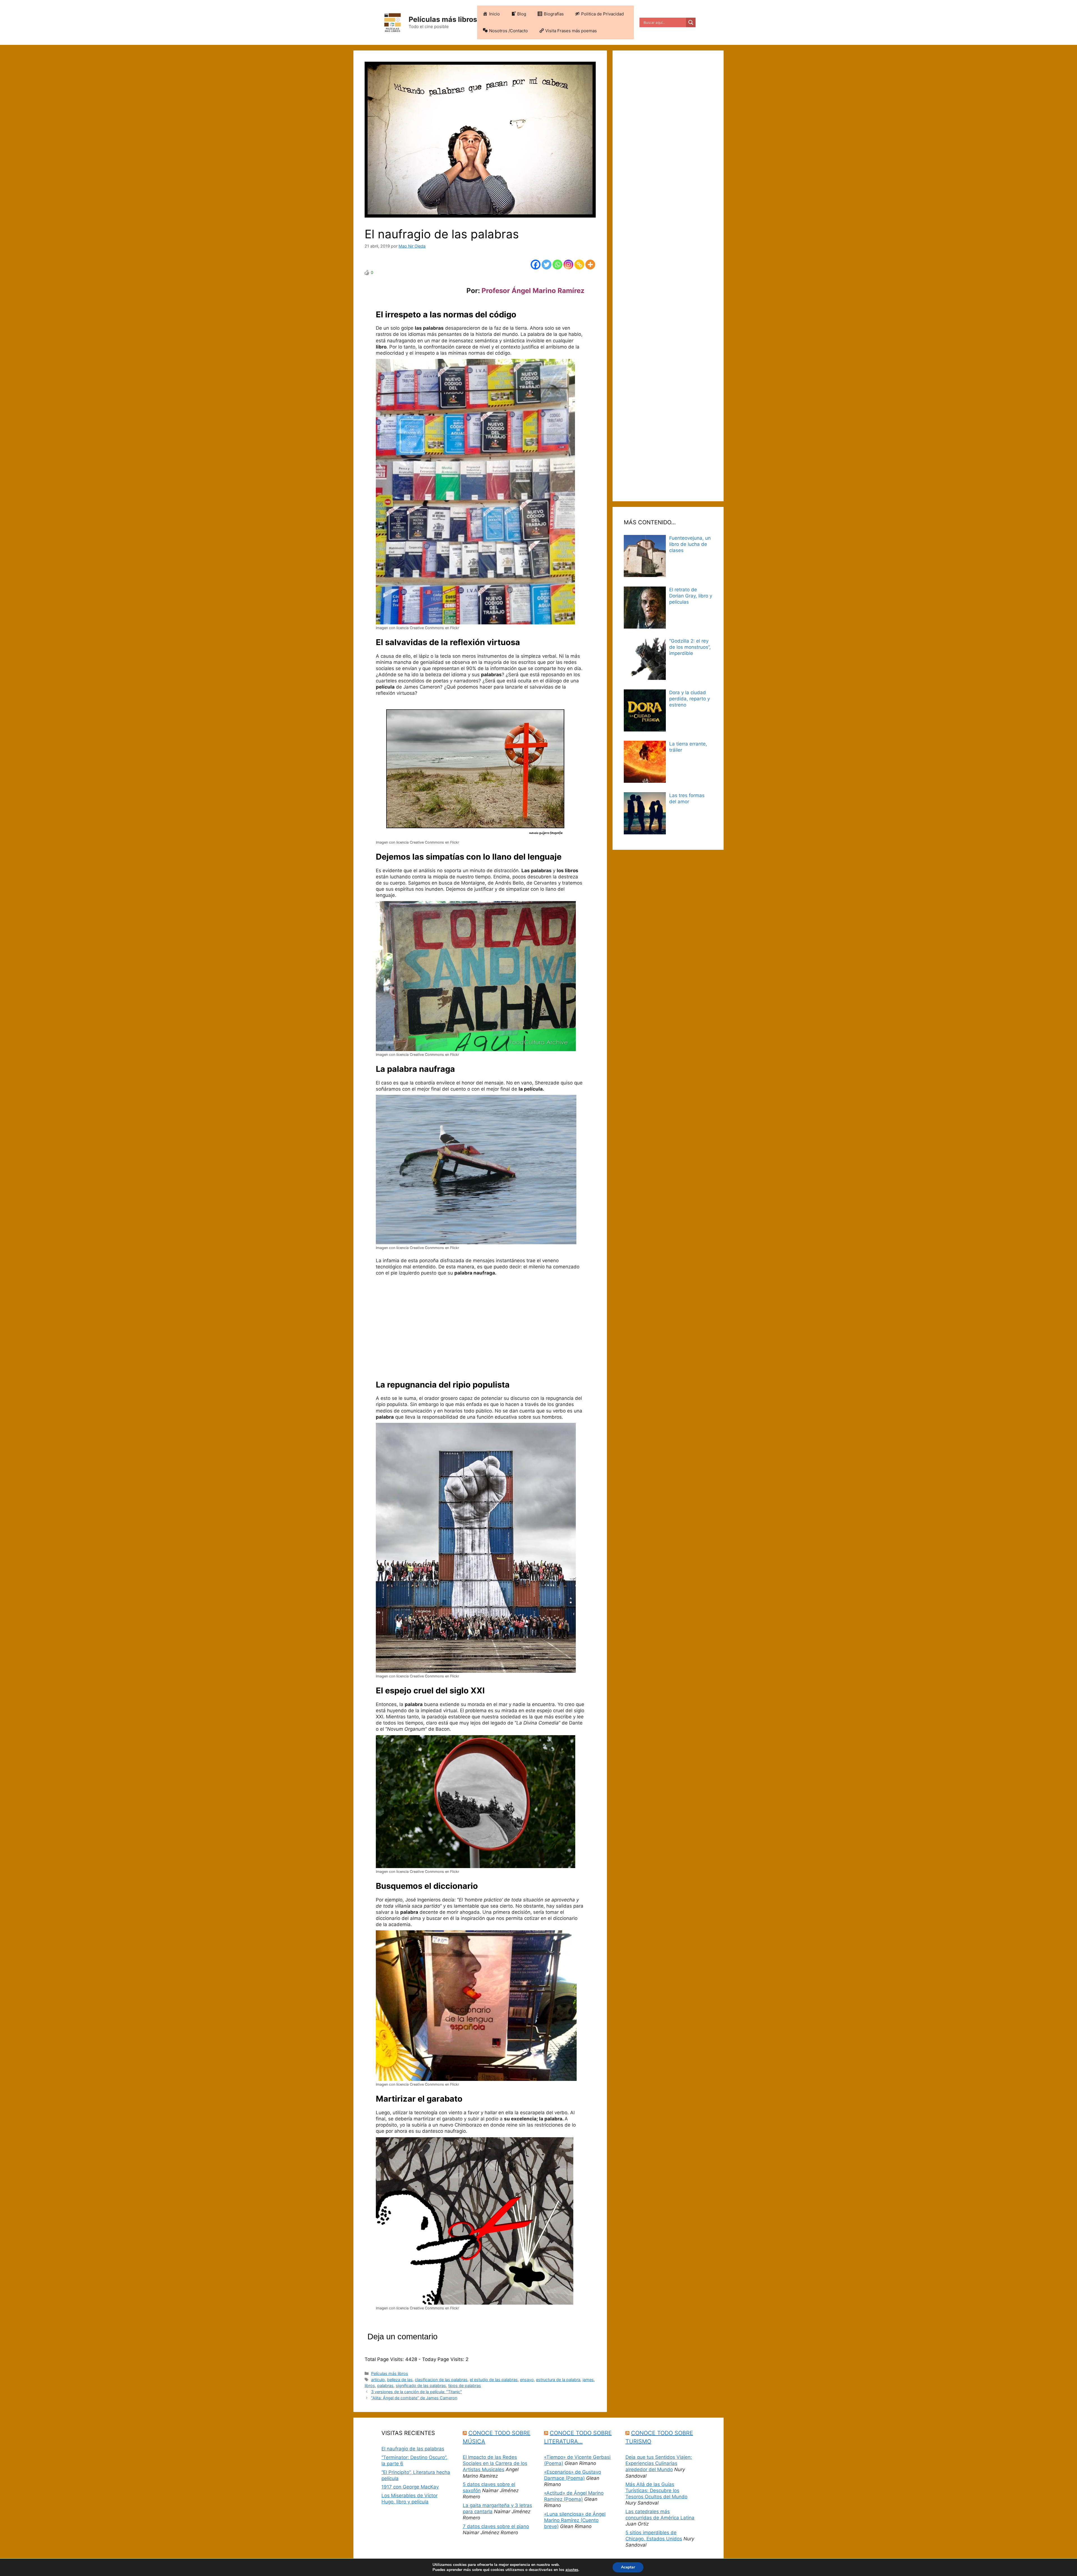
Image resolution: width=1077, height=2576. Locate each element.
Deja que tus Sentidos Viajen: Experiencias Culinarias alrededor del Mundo (659, 2463)
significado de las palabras (421, 2385)
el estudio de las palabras (494, 2380)
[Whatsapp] (557, 265)
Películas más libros (443, 19)
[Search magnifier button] (691, 22)
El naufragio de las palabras (413, 2449)
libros (370, 2385)
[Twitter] (546, 265)
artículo (378, 2380)
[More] (590, 265)
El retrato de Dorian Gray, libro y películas (691, 596)
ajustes (572, 2570)
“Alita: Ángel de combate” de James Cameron (414, 2398)
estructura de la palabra (558, 2380)
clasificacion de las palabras (441, 2380)
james (588, 2380)
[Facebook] (536, 265)
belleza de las (400, 2380)
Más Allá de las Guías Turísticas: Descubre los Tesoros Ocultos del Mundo (656, 2490)
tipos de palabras (465, 2385)
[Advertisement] (480, 1329)
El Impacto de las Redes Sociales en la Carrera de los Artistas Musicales (495, 2463)
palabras (385, 2385)
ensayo (527, 2380)
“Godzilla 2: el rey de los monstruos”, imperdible (690, 647)
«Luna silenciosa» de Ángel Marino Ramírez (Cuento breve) (575, 2520)
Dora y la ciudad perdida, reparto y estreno (690, 699)
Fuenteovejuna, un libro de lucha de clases (690, 544)
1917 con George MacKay (410, 2487)
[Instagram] (568, 265)
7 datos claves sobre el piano (496, 2526)
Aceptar (628, 2567)
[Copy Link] (579, 265)
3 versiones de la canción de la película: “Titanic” (416, 2392)
